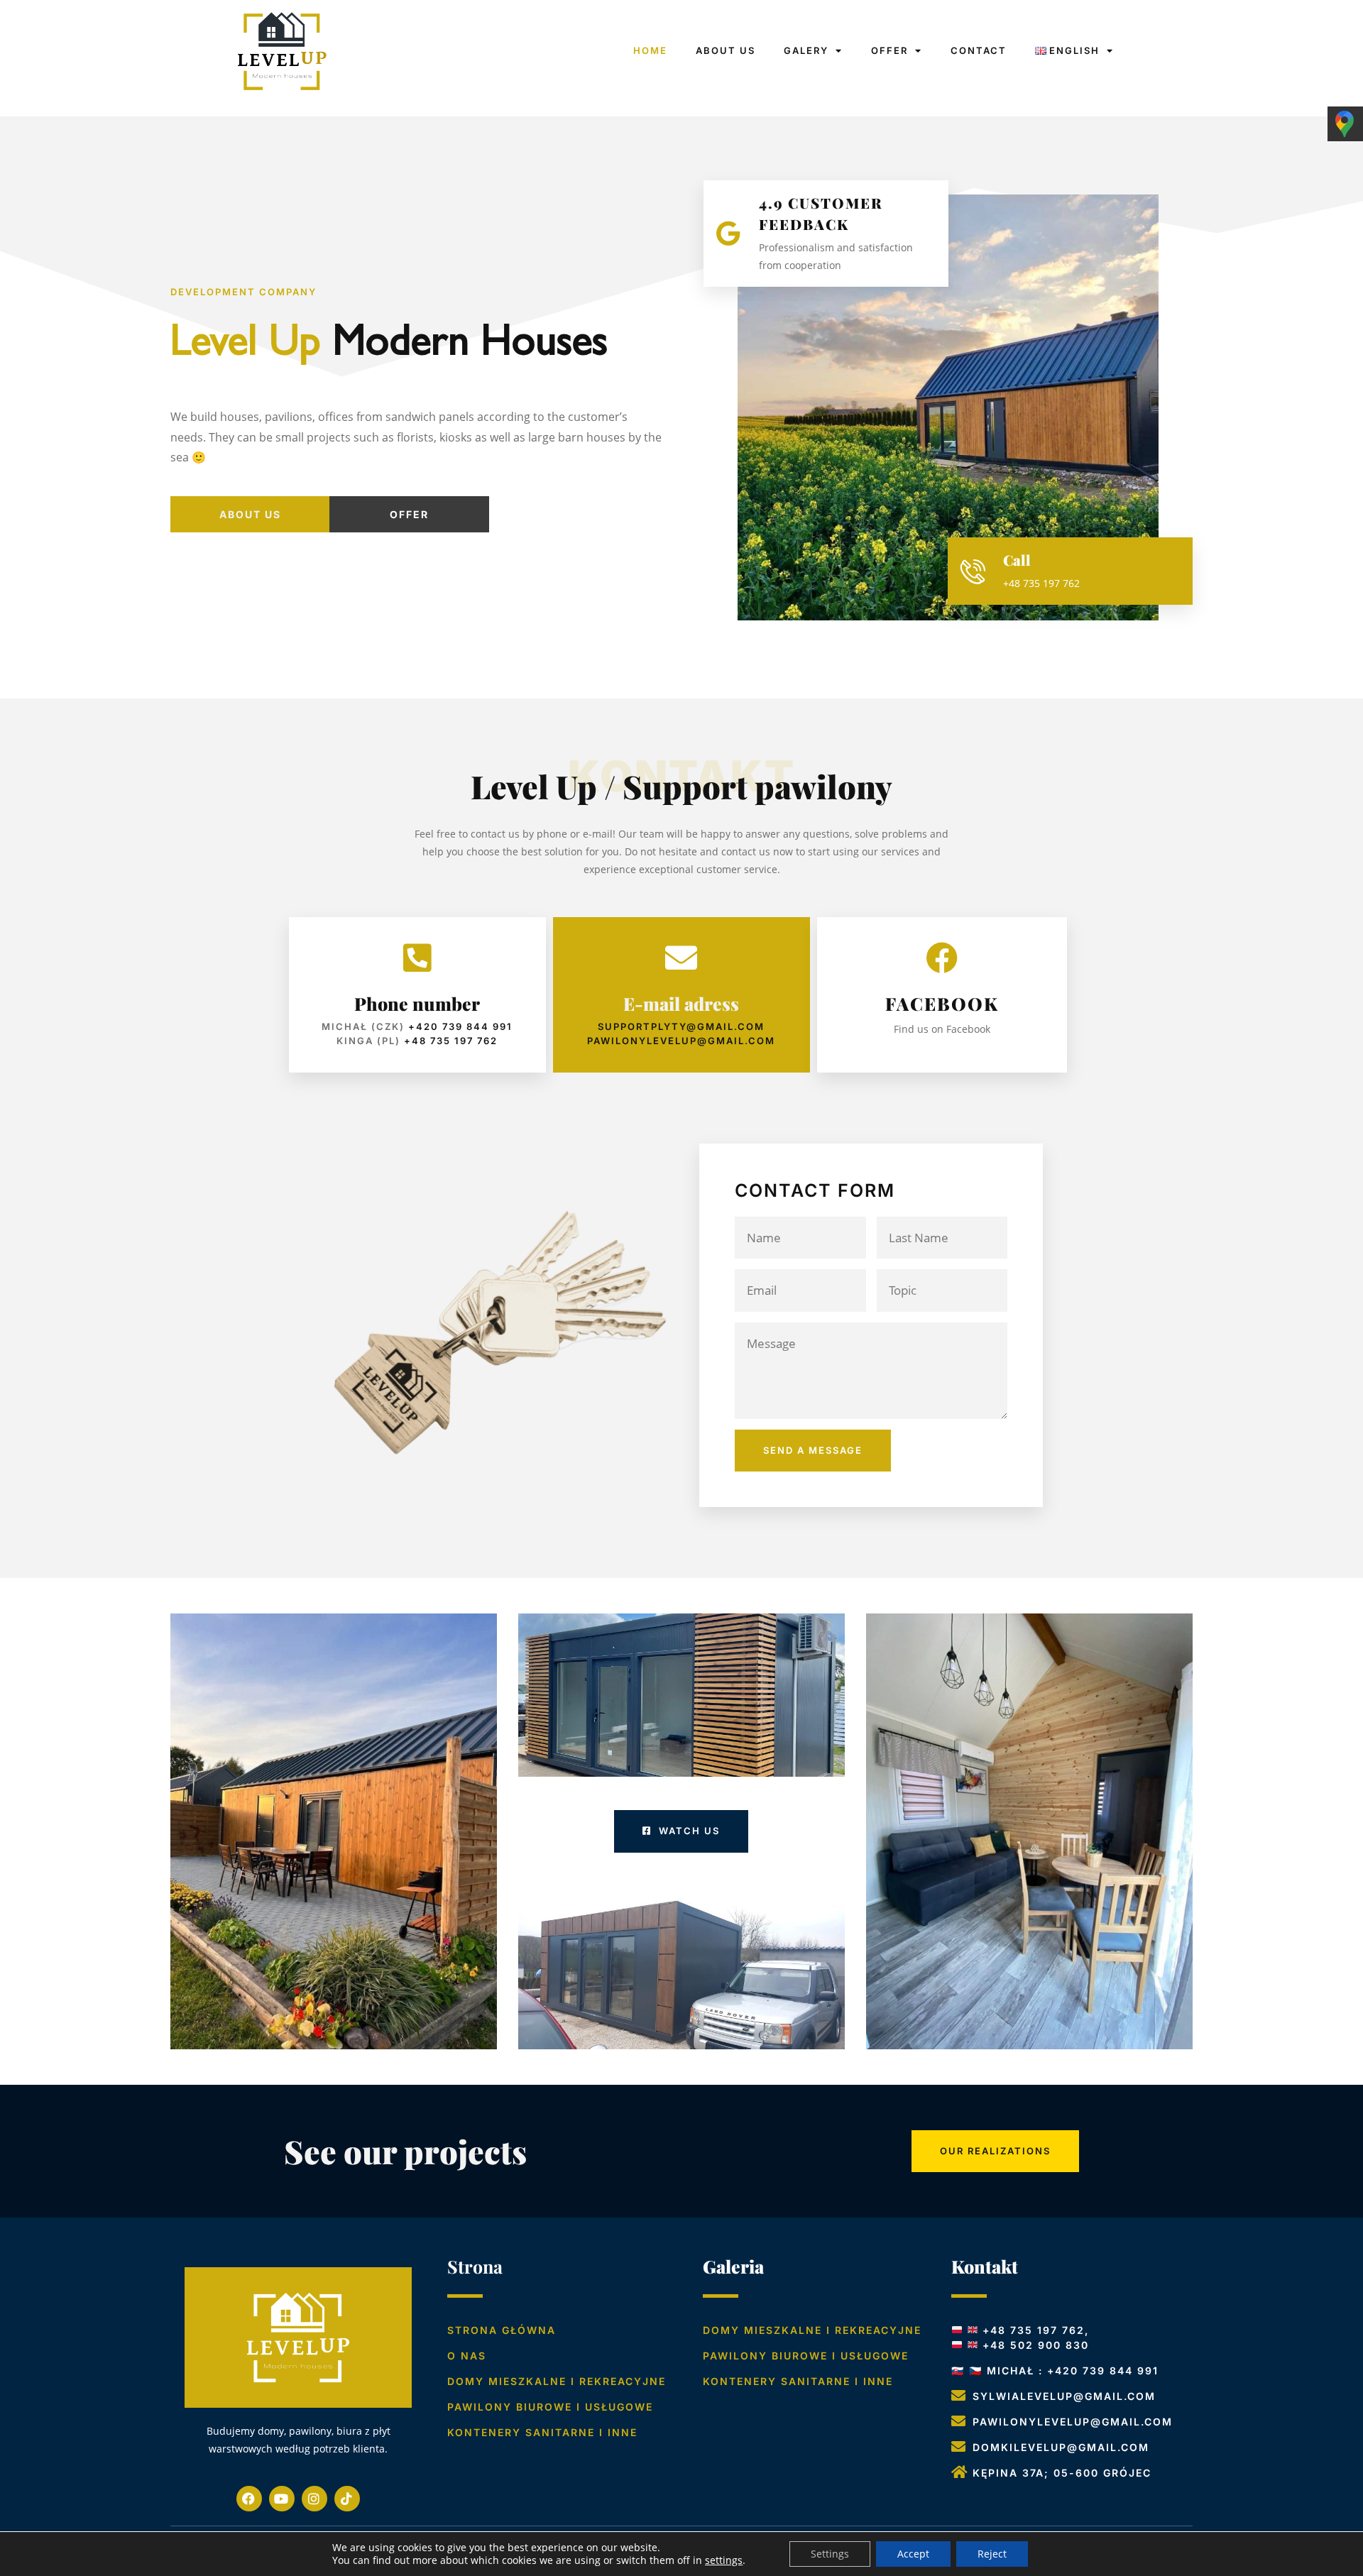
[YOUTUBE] (282, 2499)
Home (650, 50)
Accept (913, 2554)
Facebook (942, 1003)
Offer (889, 50)
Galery (806, 50)
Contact (979, 50)
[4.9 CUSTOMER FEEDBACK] (729, 233)
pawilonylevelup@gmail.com (681, 1041)
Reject (992, 2554)
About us (250, 514)
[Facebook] (942, 958)
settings (724, 2560)
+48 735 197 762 (451, 1041)
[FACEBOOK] (249, 2499)
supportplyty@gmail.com (681, 1026)
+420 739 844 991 (460, 1026)
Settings (830, 2554)
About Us (726, 50)
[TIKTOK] (347, 2499)
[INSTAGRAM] (314, 2499)
